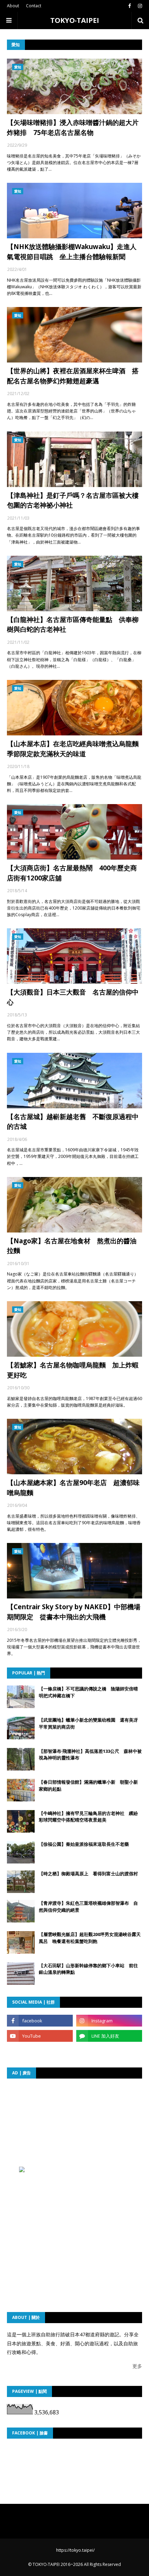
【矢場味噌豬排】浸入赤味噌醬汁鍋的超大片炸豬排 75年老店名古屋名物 (73, 127)
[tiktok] (40, 2051)
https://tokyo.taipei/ (75, 2550)
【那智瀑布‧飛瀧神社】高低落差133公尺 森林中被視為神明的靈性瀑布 (90, 1755)
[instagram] (139, 6)
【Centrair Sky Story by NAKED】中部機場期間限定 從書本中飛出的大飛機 (74, 1612)
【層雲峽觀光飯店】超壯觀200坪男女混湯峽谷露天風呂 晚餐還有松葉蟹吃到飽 (90, 1938)
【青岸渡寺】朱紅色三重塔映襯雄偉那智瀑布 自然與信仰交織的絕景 (88, 1907)
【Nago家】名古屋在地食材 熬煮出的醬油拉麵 (72, 1246)
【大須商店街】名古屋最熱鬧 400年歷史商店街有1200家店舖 (72, 873)
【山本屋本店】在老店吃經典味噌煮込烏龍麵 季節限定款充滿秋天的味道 (74, 749)
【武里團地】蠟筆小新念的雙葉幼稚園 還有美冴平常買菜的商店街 (88, 1723)
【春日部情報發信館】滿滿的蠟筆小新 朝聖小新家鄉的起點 (88, 1785)
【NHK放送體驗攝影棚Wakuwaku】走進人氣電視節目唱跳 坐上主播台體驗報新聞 (72, 252)
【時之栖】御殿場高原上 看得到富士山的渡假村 (88, 1874)
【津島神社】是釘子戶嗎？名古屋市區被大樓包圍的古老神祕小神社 (73, 500)
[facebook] (130, 6)
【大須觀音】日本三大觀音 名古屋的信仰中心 (73, 997)
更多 (137, 2366)
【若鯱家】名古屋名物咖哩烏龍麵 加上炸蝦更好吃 (73, 1370)
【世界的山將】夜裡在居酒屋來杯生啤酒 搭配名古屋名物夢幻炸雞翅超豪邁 (73, 376)
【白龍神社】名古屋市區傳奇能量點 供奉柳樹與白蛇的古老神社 (73, 625)
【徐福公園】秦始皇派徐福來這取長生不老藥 (84, 1844)
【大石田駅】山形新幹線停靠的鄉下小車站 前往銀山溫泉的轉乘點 (88, 1969)
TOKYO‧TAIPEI (75, 20)
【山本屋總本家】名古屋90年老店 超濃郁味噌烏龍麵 (73, 1488)
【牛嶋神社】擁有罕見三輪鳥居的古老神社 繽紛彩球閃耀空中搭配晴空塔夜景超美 (88, 1817)
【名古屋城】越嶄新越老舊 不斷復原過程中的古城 (73, 1122)
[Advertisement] (78, 2129)
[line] (109, 2036)
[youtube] (40, 2036)
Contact (34, 6)
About (13, 6)
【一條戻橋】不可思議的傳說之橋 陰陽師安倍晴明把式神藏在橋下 (88, 1692)
